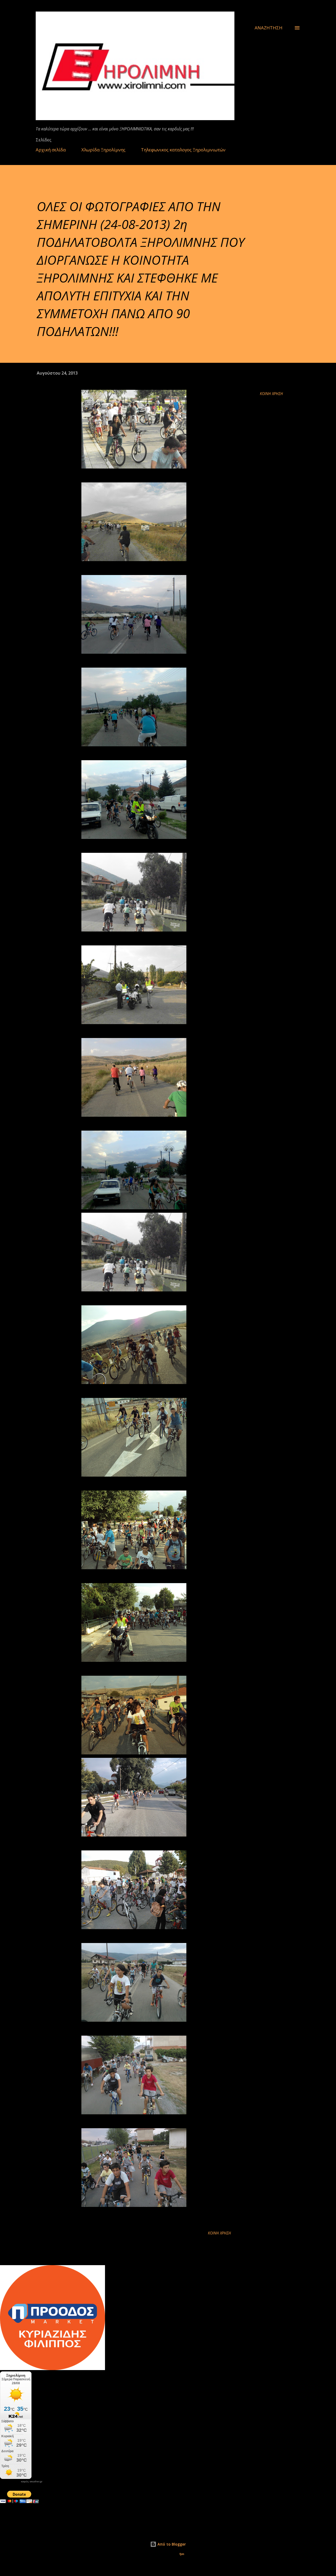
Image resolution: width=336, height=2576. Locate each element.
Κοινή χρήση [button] (271, 394)
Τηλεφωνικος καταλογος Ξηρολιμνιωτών (183, 150)
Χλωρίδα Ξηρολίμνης (103, 150)
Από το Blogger (171, 2544)
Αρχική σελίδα (51, 150)
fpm (182, 2554)
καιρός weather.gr (32, 2482)
